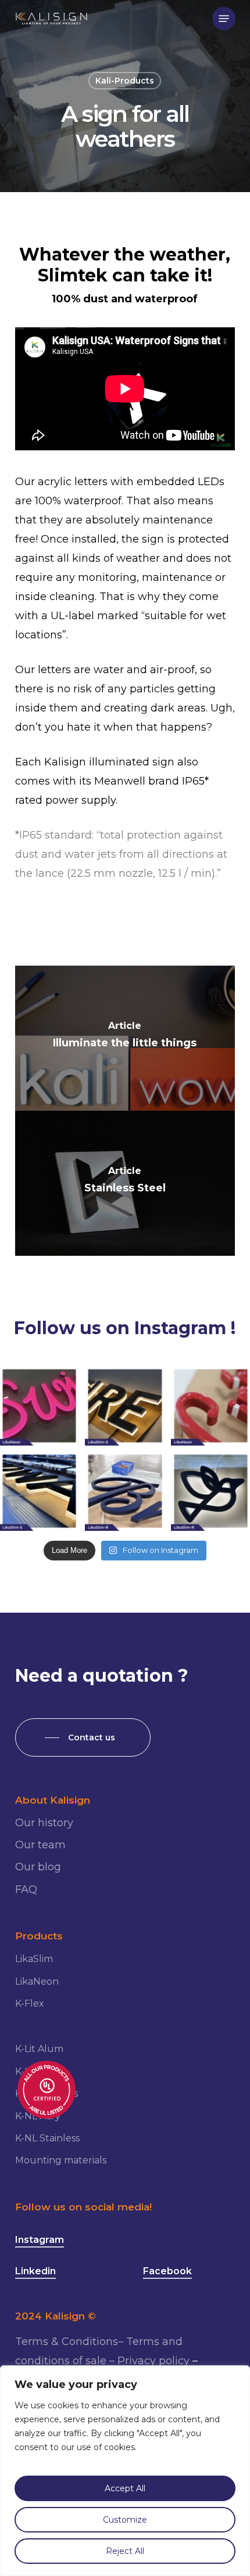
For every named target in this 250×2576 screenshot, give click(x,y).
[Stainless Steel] (125, 1183)
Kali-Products (125, 81)
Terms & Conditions (67, 2342)
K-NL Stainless (47, 2138)
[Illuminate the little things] (125, 1038)
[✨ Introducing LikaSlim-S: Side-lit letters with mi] (125, 1406)
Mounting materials (61, 2160)
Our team (40, 1845)
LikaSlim (34, 1959)
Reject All (125, 2551)
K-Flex (30, 2004)
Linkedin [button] (35, 2271)
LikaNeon (37, 1981)
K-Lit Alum (39, 2049)
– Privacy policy (149, 2361)
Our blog (38, 1867)
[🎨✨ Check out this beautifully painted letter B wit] (125, 1491)
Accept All (125, 2488)
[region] (125, 2471)
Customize (125, 2520)
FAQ (26, 1889)
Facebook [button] (167, 2271)
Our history (44, 1823)
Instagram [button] (40, 2240)
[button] (224, 19)
